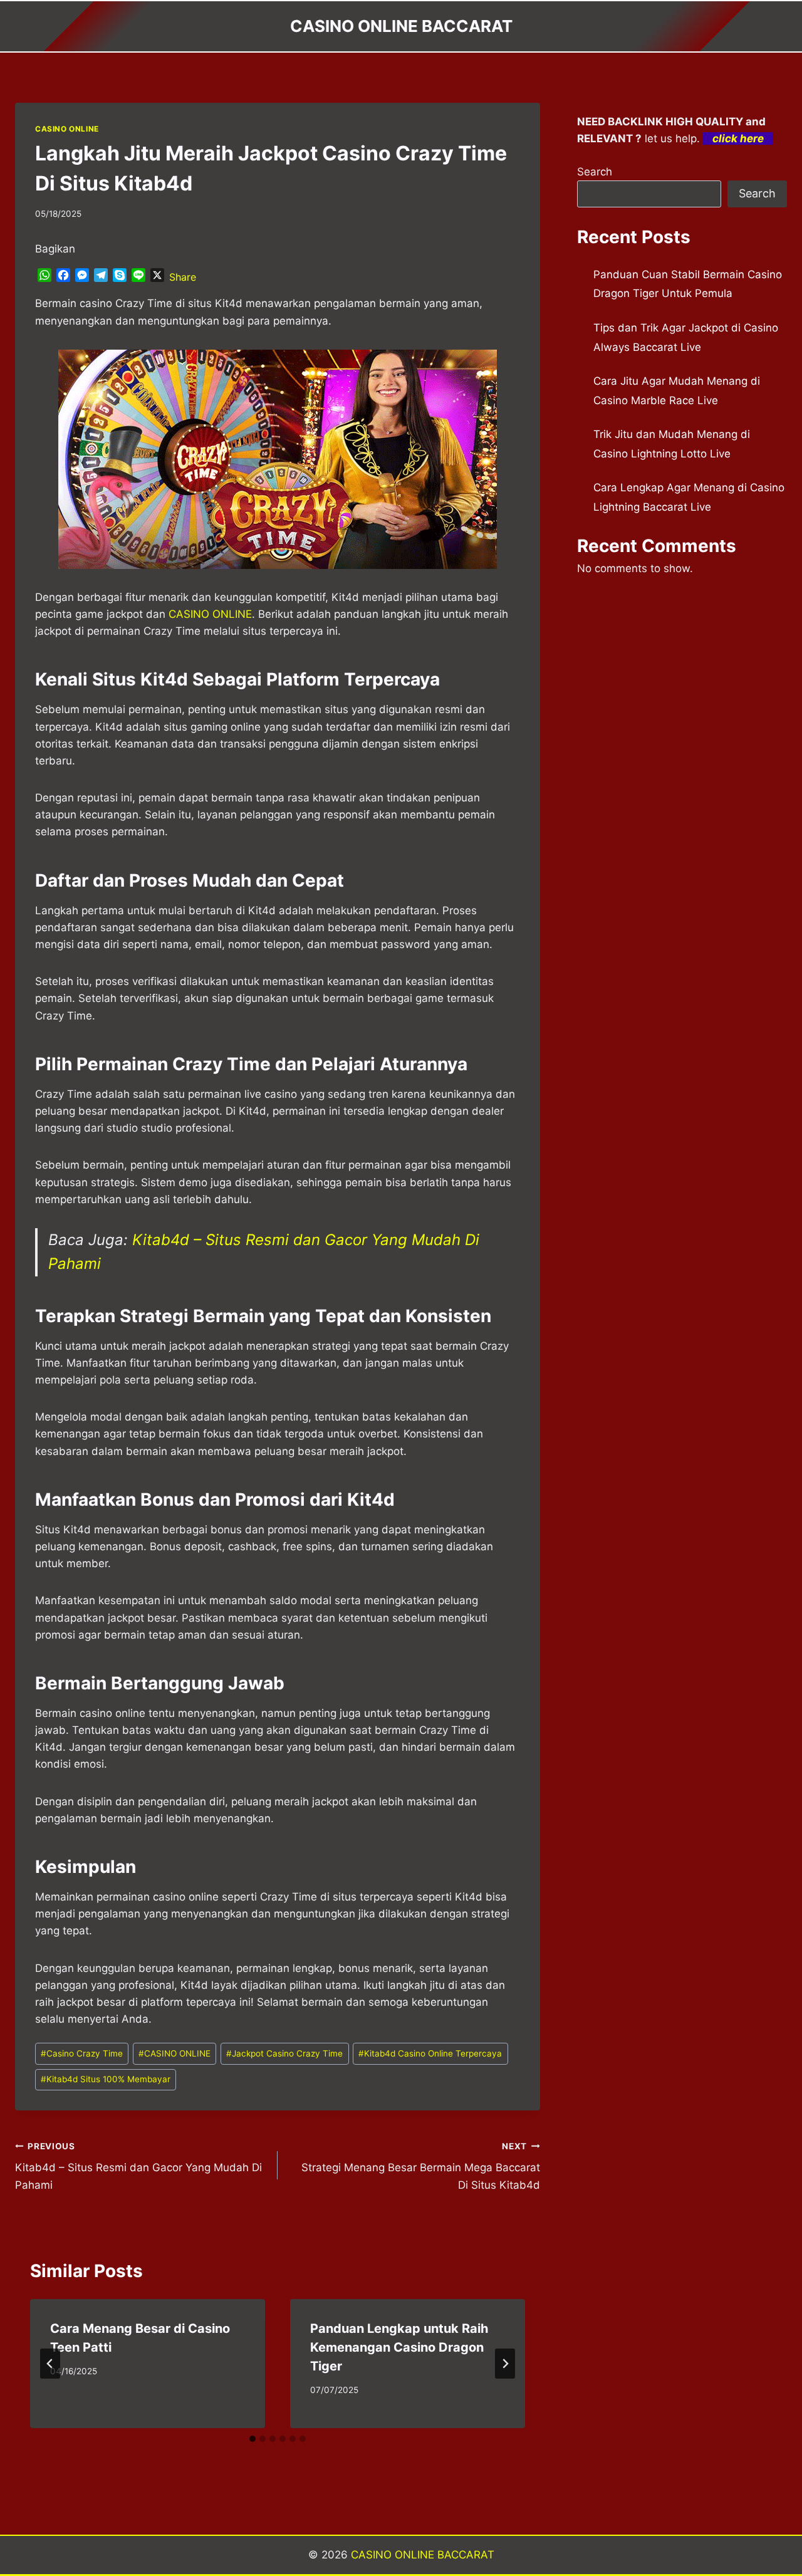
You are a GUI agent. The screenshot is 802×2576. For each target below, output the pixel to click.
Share (183, 277)
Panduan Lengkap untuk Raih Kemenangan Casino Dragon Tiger (399, 2347)
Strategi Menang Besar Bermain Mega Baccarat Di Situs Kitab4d (421, 2166)
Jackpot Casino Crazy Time (284, 2053)
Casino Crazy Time (82, 2053)
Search (595, 172)
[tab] (253, 2439)
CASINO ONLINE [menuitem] (210, 614)
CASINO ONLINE (67, 129)
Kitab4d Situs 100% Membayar (106, 2079)
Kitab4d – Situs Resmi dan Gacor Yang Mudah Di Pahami (138, 2166)
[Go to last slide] (50, 2364)
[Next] (505, 2364)
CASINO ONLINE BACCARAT (423, 2555)
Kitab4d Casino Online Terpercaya (430, 2053)
